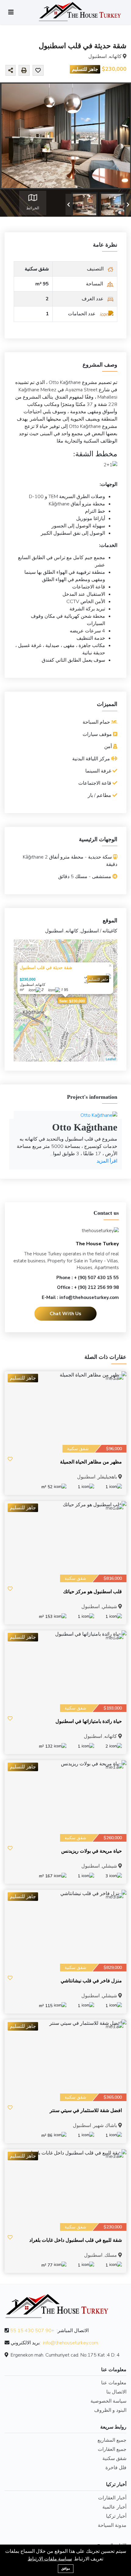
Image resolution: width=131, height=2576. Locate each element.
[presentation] (69, 204)
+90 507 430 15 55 (32, 2331)
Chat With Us (65, 1314)
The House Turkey (97, 1244)
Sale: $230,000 (72, 1001)
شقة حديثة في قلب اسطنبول (46, 967)
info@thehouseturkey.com (71, 2343)
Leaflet (111, 1059)
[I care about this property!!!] (38, 71)
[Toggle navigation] (11, 12)
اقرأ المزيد (107, 1161)
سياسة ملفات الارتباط (50, 2559)
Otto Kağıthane (85, 1127)
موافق (66, 2569)
